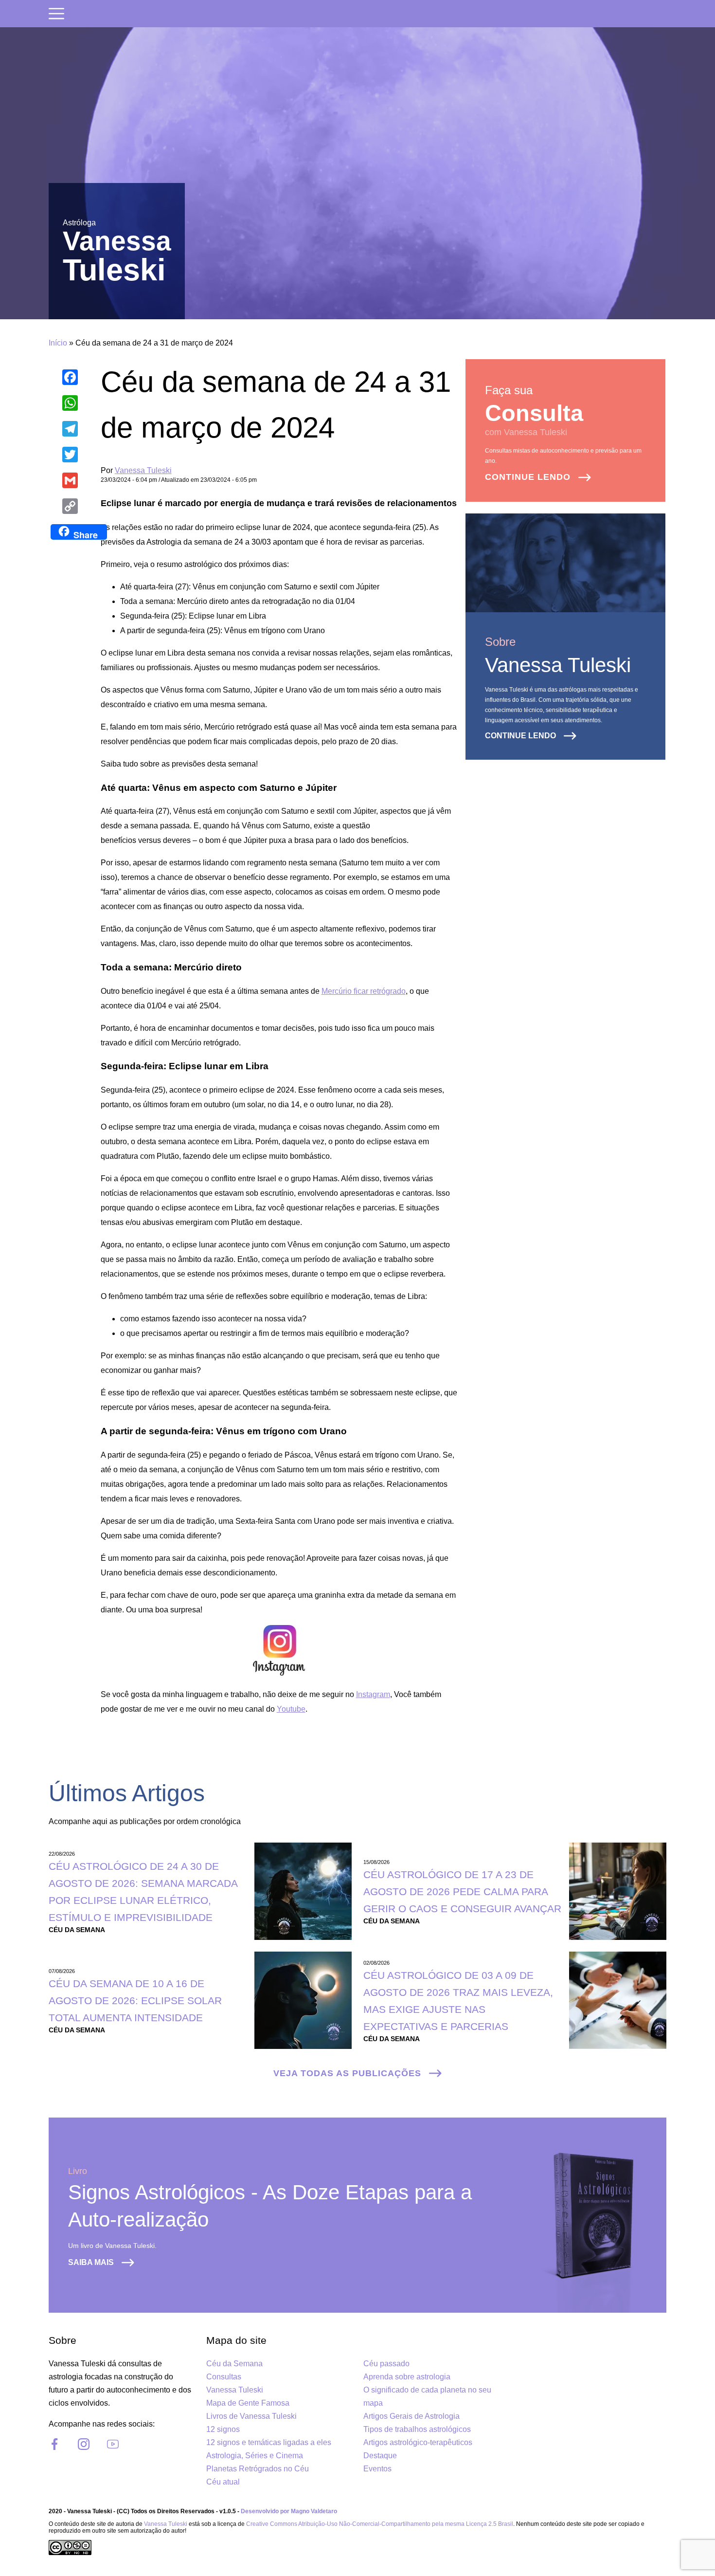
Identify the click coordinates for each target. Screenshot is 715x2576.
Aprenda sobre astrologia (407, 2377)
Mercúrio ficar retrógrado (364, 991)
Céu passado (386, 2364)
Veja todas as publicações (347, 2073)
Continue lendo (528, 477)
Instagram (373, 1694)
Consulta (534, 413)
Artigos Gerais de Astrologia (411, 2416)
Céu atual (223, 2482)
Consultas (224, 2377)
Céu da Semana (234, 2364)
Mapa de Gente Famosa (248, 2403)
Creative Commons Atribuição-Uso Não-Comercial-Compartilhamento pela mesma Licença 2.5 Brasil (380, 2524)
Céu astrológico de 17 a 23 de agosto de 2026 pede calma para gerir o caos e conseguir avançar (462, 1891)
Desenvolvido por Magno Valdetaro (289, 2511)
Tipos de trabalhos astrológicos (417, 2429)
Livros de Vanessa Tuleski (251, 2416)
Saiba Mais (91, 2262)
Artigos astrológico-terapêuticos (418, 2442)
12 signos (223, 2429)
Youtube (291, 1709)
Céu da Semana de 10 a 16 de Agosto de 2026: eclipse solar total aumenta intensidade (135, 2001)
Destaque (380, 2456)
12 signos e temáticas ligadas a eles (269, 2442)
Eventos (377, 2469)
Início (58, 343)
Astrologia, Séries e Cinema (255, 2456)
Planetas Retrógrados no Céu (258, 2469)
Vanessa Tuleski (143, 470)
